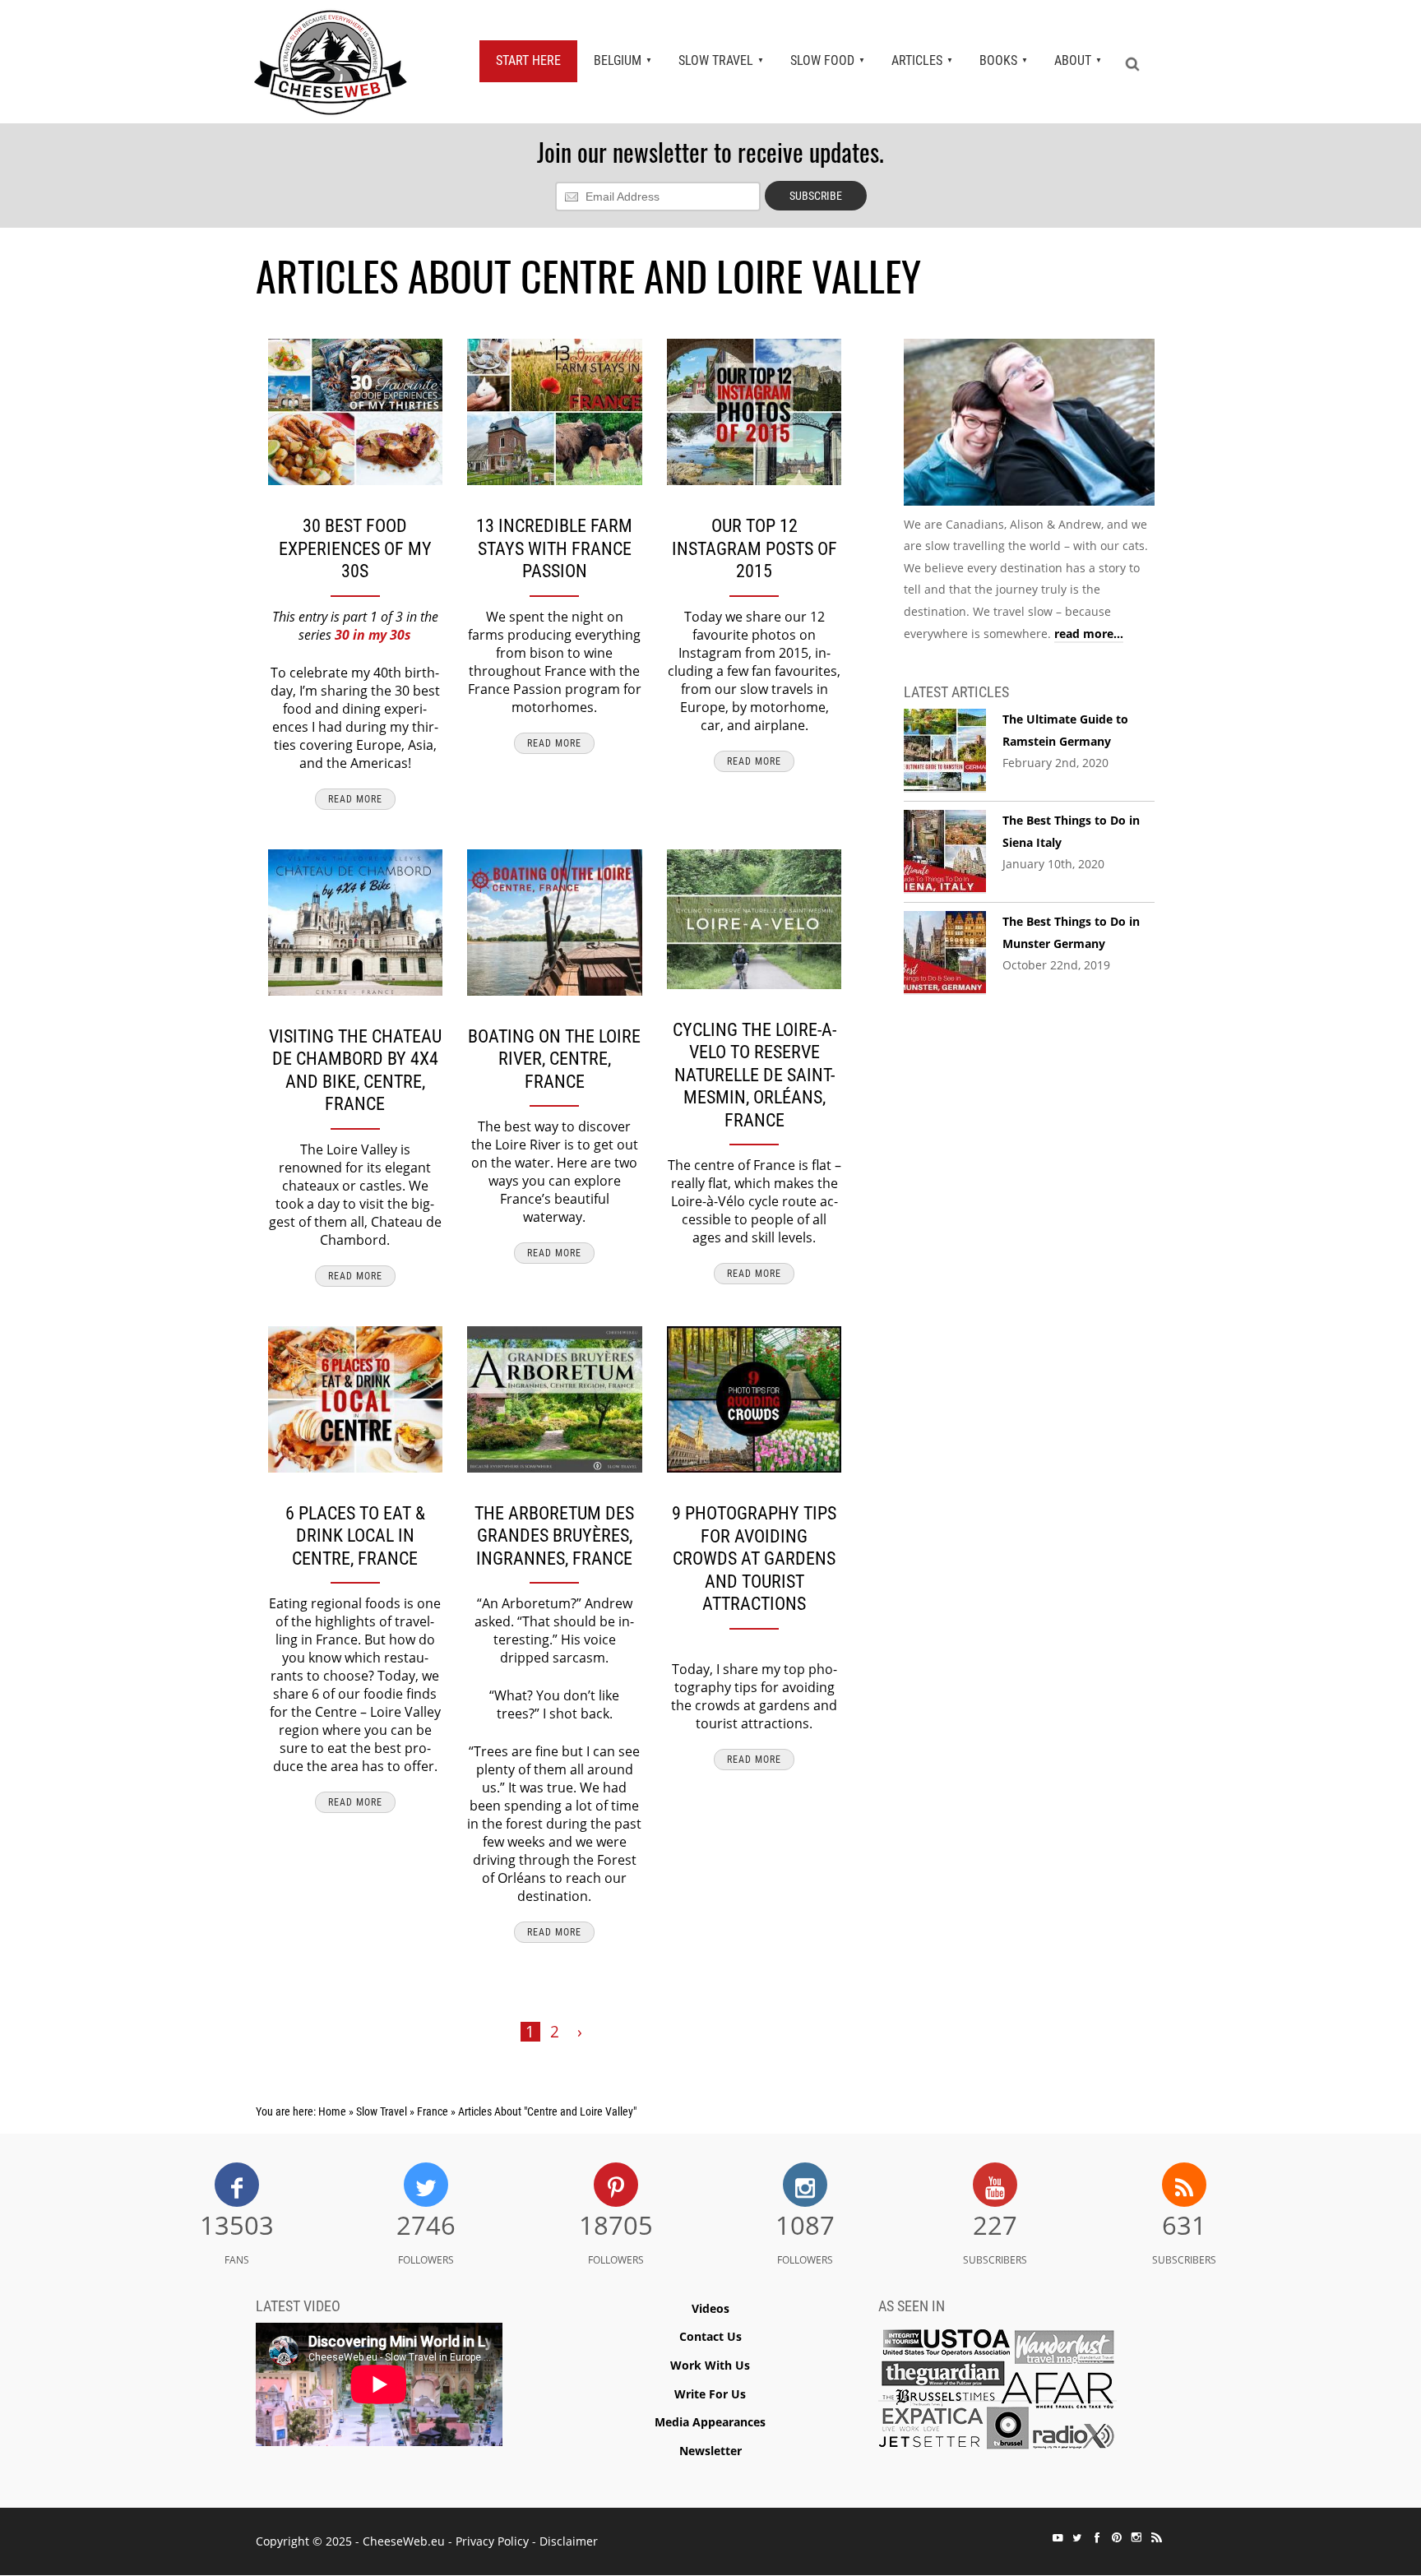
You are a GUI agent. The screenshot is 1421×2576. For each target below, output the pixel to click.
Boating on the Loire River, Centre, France (554, 1059)
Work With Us (710, 2365)
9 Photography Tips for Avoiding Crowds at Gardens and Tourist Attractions (754, 1559)
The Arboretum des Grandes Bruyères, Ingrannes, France (554, 1536)
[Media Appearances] (997, 2393)
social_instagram (1136, 2537)
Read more (355, 799)
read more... (1089, 634)
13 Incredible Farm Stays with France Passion (554, 548)
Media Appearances (710, 2422)
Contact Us (710, 2336)
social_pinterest (1117, 2537)
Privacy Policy (492, 2541)
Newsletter (710, 2451)
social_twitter (1077, 2537)
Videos (710, 2308)
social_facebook (1097, 2537)
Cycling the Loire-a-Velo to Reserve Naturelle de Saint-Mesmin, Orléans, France (754, 1075)
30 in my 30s (373, 635)
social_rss (1156, 2537)
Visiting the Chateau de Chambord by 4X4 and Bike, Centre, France (355, 1071)
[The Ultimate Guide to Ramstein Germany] (945, 751)
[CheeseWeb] (331, 62)
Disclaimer (569, 2541)
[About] (1029, 425)
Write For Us (710, 2394)
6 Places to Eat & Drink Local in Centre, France (355, 1536)
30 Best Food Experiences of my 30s (355, 548)
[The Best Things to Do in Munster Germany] (945, 953)
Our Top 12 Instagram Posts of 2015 (754, 548)
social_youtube (1058, 2537)
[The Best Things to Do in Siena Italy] (945, 852)
